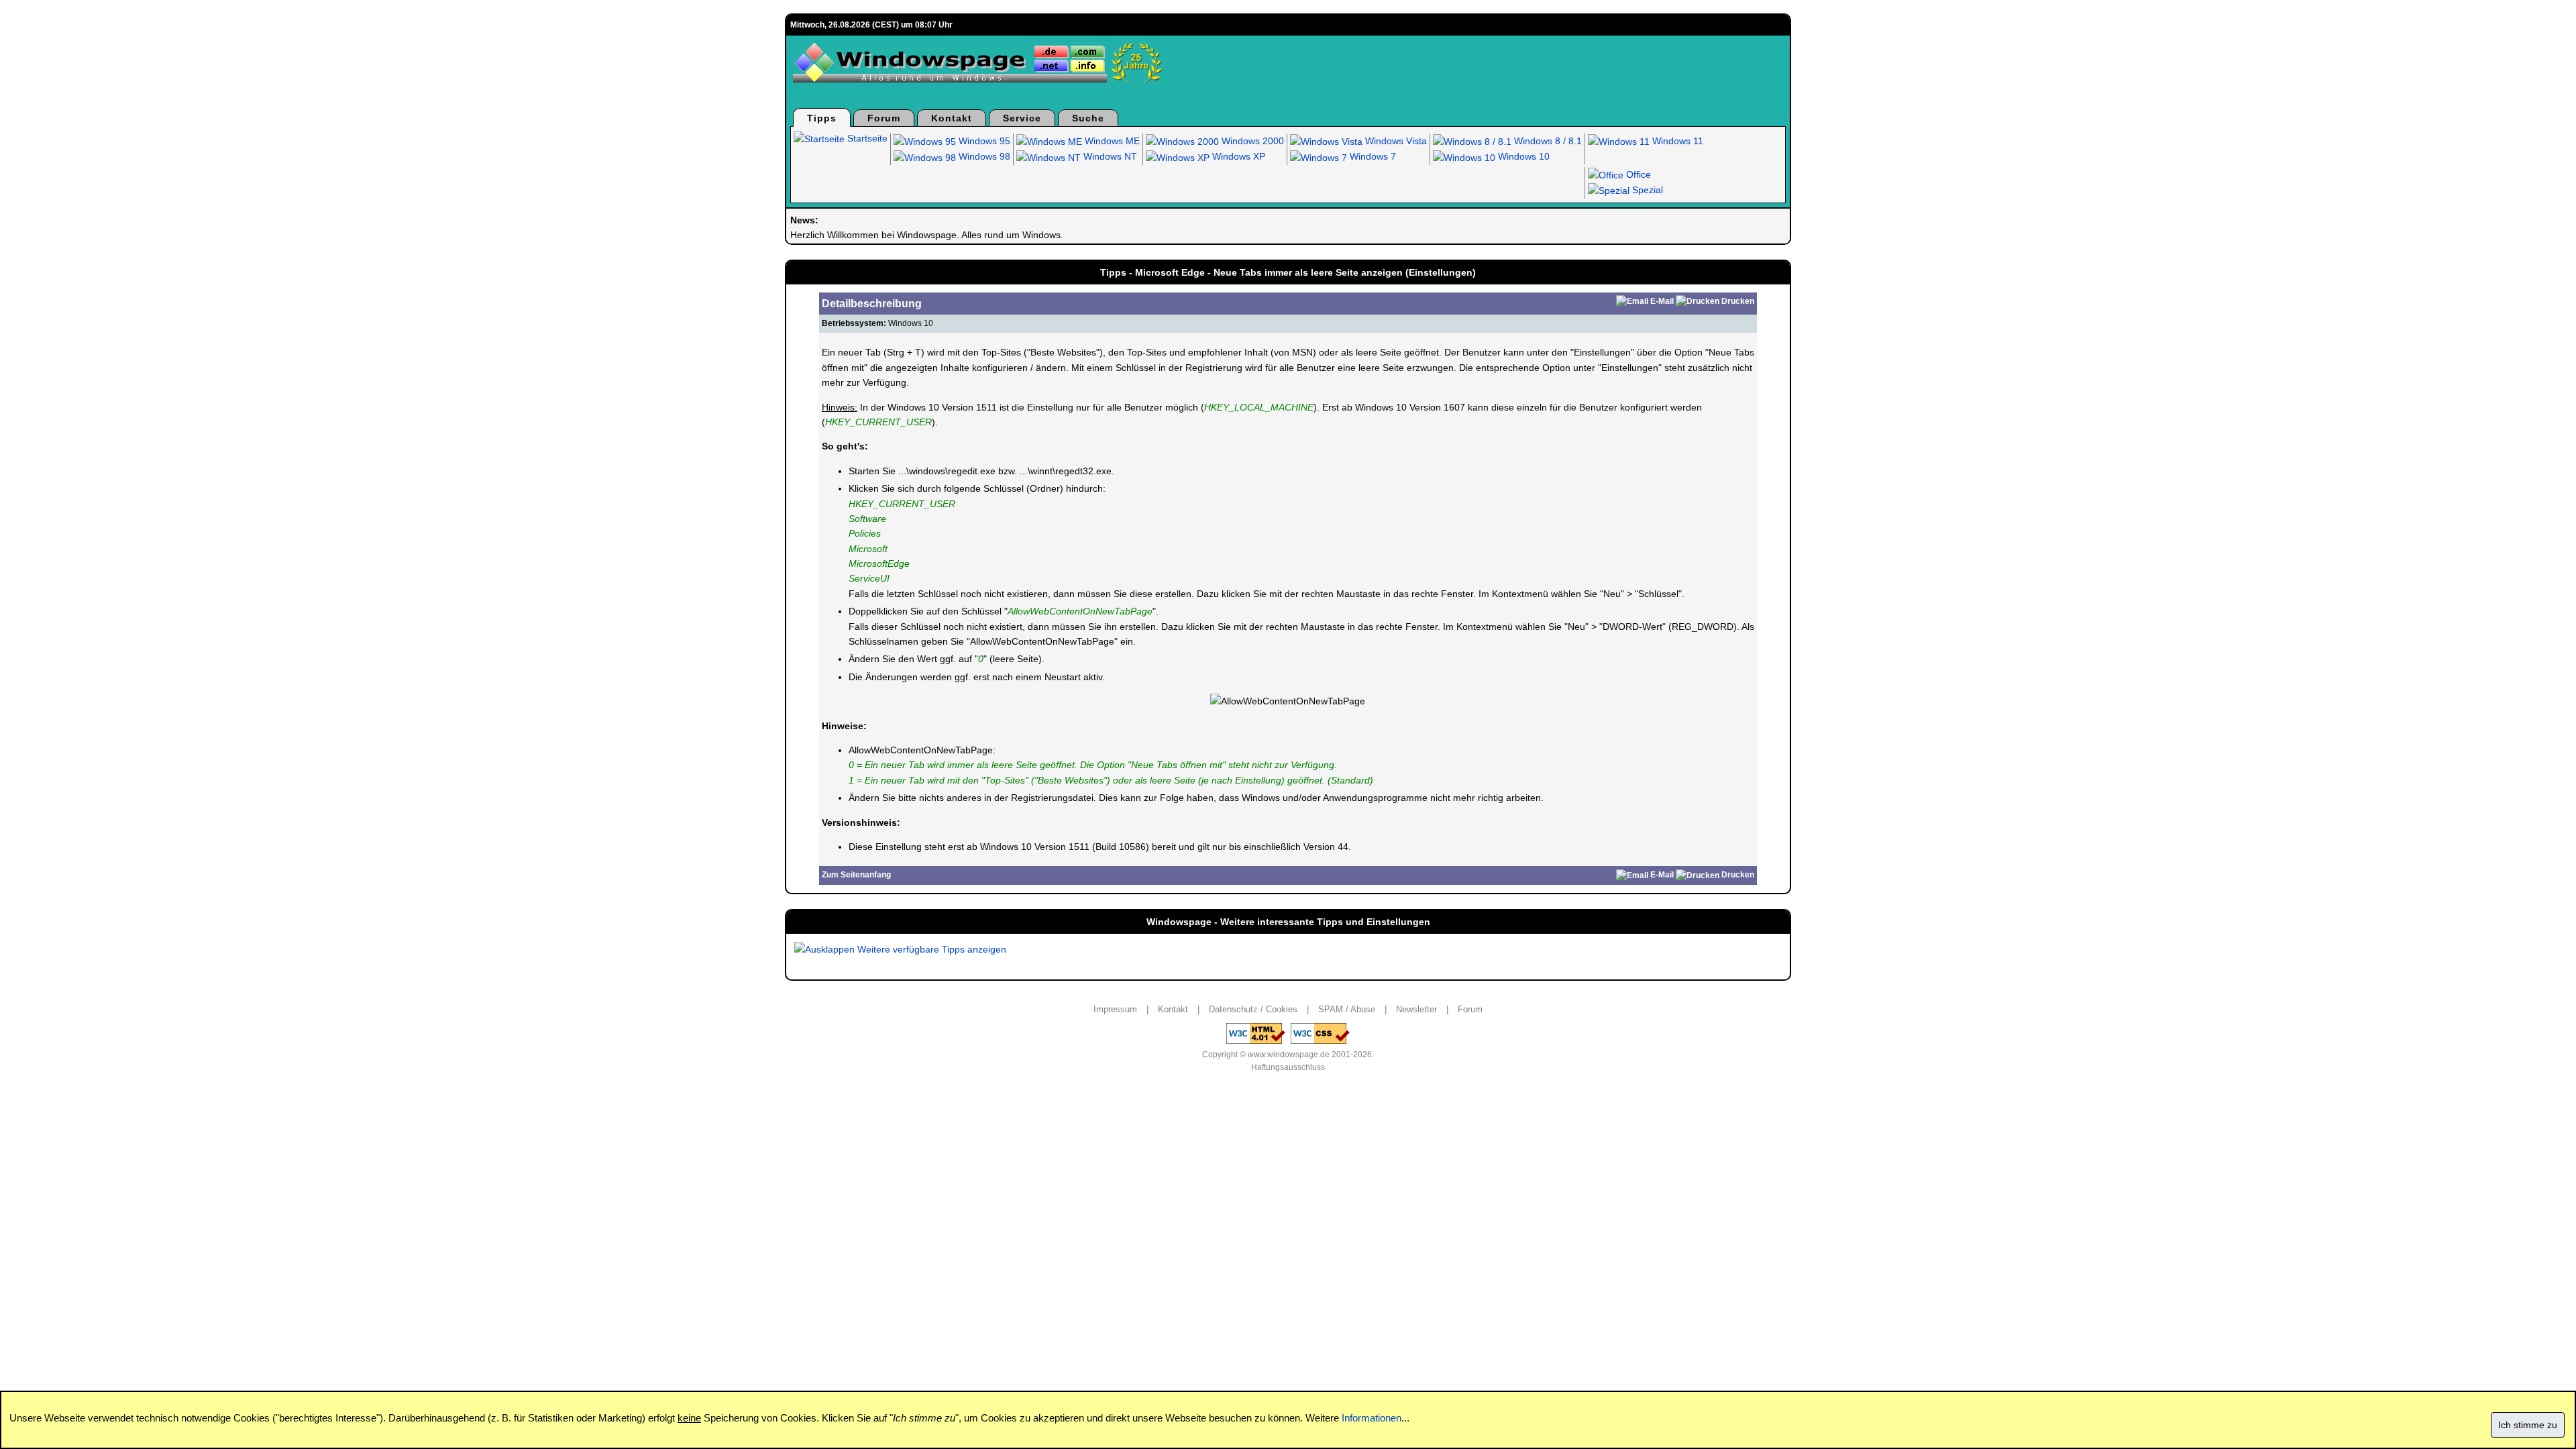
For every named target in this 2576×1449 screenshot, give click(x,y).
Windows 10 (1522, 156)
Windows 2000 (1251, 141)
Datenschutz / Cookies (1253, 1009)
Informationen (1372, 1418)
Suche (1088, 118)
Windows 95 (983, 141)
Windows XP (1237, 156)
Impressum (1115, 1009)
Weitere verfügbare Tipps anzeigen (930, 949)
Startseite (866, 138)
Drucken (1738, 301)
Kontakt (952, 118)
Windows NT (1109, 156)
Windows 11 (1676, 141)
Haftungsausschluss (1288, 1067)
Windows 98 (983, 156)
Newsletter (1416, 1009)
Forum (884, 118)
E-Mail (1662, 301)
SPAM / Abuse (1347, 1009)
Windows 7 (1372, 156)
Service (1022, 118)
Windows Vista (1395, 141)
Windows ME (1111, 141)
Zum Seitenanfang (856, 875)
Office (1637, 174)
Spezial (1646, 190)
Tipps (822, 118)
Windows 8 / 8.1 (1547, 141)
